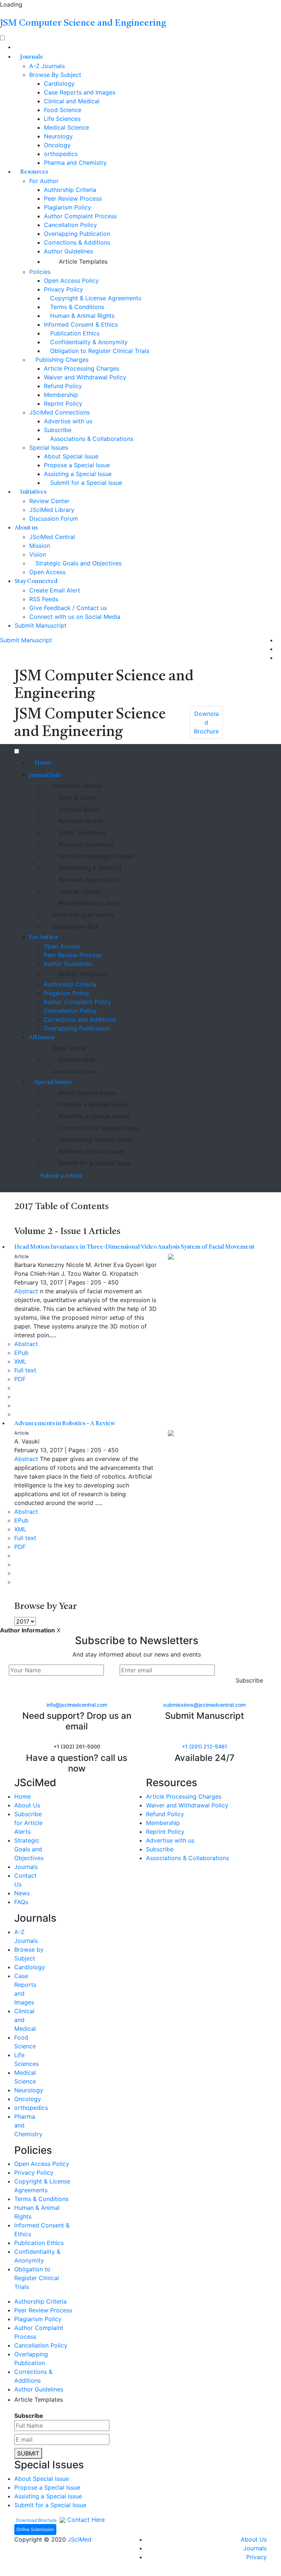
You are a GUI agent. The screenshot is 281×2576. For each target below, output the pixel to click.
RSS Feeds (44, 599)
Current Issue (76, 1060)
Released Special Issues (90, 1151)
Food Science (63, 110)
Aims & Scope (77, 798)
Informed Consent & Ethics (81, 324)
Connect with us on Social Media (75, 617)
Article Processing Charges (82, 368)
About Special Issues (86, 1093)
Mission (40, 546)
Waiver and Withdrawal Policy (85, 377)
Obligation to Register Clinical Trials (99, 351)
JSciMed (80, 2539)
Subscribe (58, 430)
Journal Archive (74, 1071)
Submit (28, 2453)
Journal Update (79, 891)
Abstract (26, 1291)
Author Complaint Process (80, 216)
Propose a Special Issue (77, 465)
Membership (61, 395)
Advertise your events (83, 915)
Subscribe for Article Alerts (28, 1823)
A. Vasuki (27, 1441)
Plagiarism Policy (68, 207)
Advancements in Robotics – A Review (65, 1424)
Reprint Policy (63, 404)
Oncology (57, 145)
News (22, 1893)
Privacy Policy (63, 289)
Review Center (49, 501)
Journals (31, 57)
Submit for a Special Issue (85, 483)
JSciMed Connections (59, 412)
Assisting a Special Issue (78, 474)
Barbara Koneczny (39, 1265)
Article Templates (82, 261)
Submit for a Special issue (94, 1163)
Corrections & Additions (77, 242)
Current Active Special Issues (98, 1128)
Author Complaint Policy (77, 1002)
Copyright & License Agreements (95, 298)
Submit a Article (61, 1176)
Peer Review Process (73, 198)
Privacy (256, 2557)
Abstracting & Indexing (89, 868)
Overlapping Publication (77, 234)
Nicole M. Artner (89, 1265)
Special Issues (49, 447)
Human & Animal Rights (81, 316)
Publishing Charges (61, 360)
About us (27, 528)
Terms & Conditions (76, 307)
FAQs (21, 1902)
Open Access (47, 572)
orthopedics (61, 154)
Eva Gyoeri (129, 1265)
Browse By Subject (55, 75)
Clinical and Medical (72, 101)
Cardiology (59, 83)
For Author (44, 181)
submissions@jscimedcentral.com (204, 1705)
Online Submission (35, 2529)
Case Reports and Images (80, 92)
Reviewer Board (79, 821)
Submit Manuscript (41, 625)
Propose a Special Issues (92, 1104)
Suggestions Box (76, 926)
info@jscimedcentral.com (77, 1705)
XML (20, 1361)
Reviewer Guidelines (85, 844)
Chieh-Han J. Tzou (55, 1274)
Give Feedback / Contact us (68, 608)
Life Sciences (62, 119)
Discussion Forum (54, 518)
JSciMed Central (52, 537)
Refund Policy (63, 386)
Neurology (58, 136)
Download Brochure (37, 2520)
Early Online (69, 1048)
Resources (34, 172)
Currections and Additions (80, 1019)
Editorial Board (78, 809)
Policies (40, 272)
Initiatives (33, 492)
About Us (27, 1805)
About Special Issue (71, 456)
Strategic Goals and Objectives (78, 563)
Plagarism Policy (66, 993)
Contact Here (85, 2520)
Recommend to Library (89, 903)
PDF (20, 1379)
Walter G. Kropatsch (110, 1274)
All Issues (42, 1038)
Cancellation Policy (70, 225)
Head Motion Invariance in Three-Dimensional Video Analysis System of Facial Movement (134, 1247)
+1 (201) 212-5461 (205, 1746)
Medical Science (66, 127)
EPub (21, 1353)
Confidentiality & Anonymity (88, 342)
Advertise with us (68, 421)
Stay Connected (37, 581)
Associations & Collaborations (91, 439)
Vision (38, 554)
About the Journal (77, 786)
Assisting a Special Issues (93, 1116)
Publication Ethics (74, 333)
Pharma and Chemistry (75, 163)
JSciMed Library (52, 510)
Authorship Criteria (70, 190)
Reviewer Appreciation (89, 880)
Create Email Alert (55, 590)
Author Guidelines (68, 251)
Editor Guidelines (81, 833)
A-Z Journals (47, 66)
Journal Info (46, 776)
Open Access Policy (71, 280)
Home (43, 763)
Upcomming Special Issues (95, 1140)
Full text (25, 1370)
